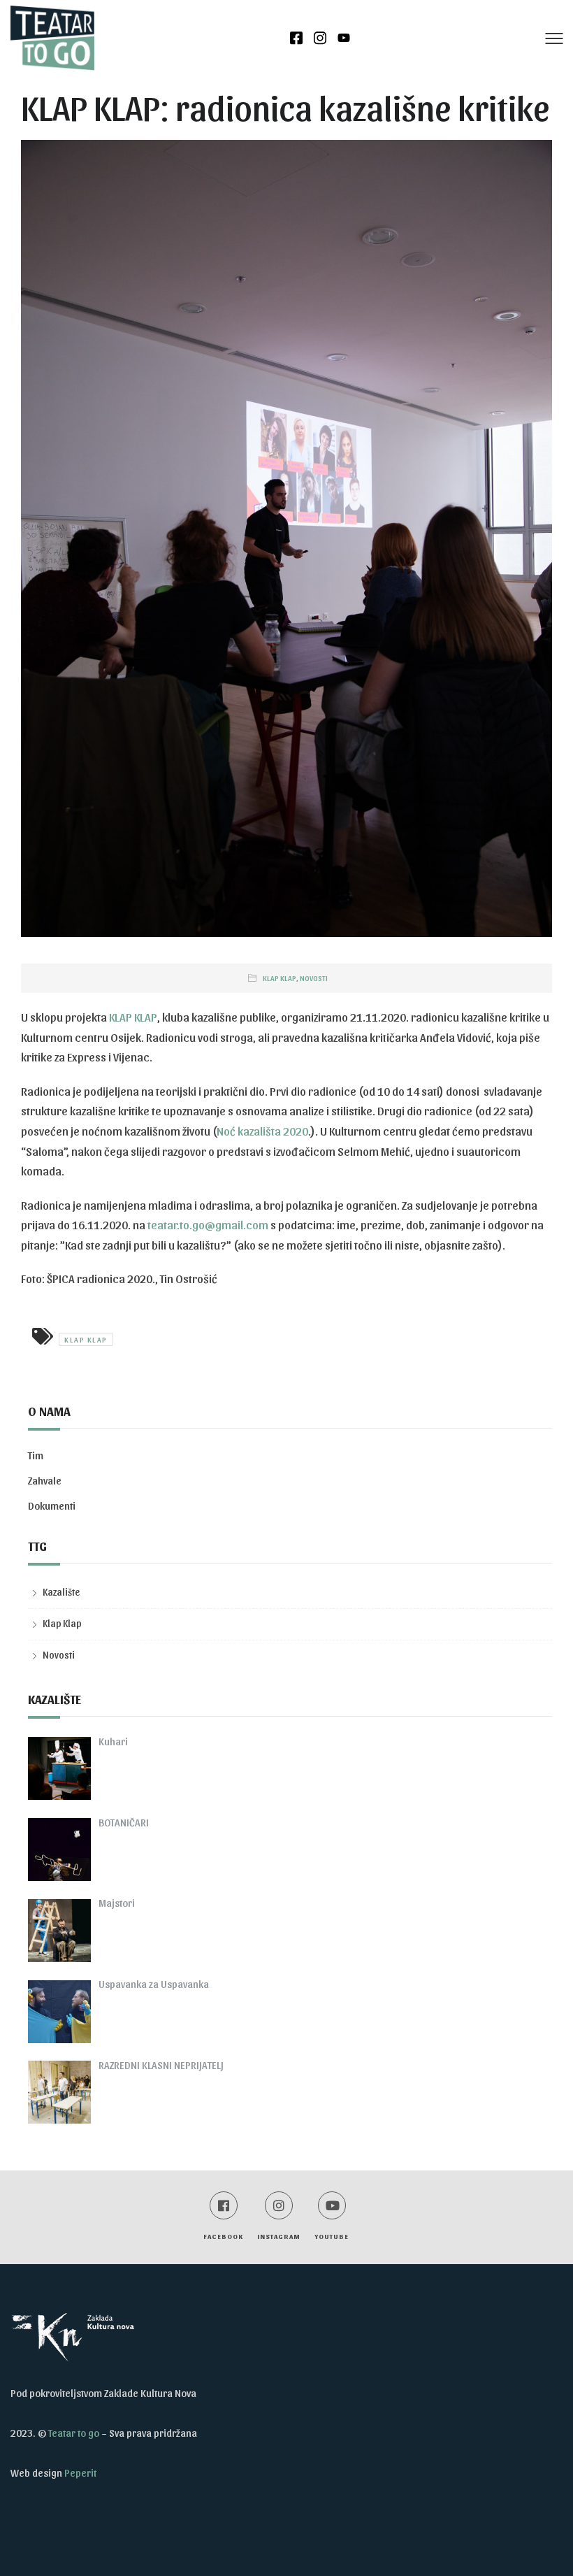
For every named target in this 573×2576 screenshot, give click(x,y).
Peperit (80, 2473)
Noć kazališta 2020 (262, 1131)
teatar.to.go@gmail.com (208, 1224)
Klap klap (86, 1339)
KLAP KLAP (133, 1017)
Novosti (314, 978)
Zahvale (45, 1480)
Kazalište (61, 1592)
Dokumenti (52, 1505)
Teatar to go (74, 2433)
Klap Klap (280, 978)
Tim (36, 1455)
